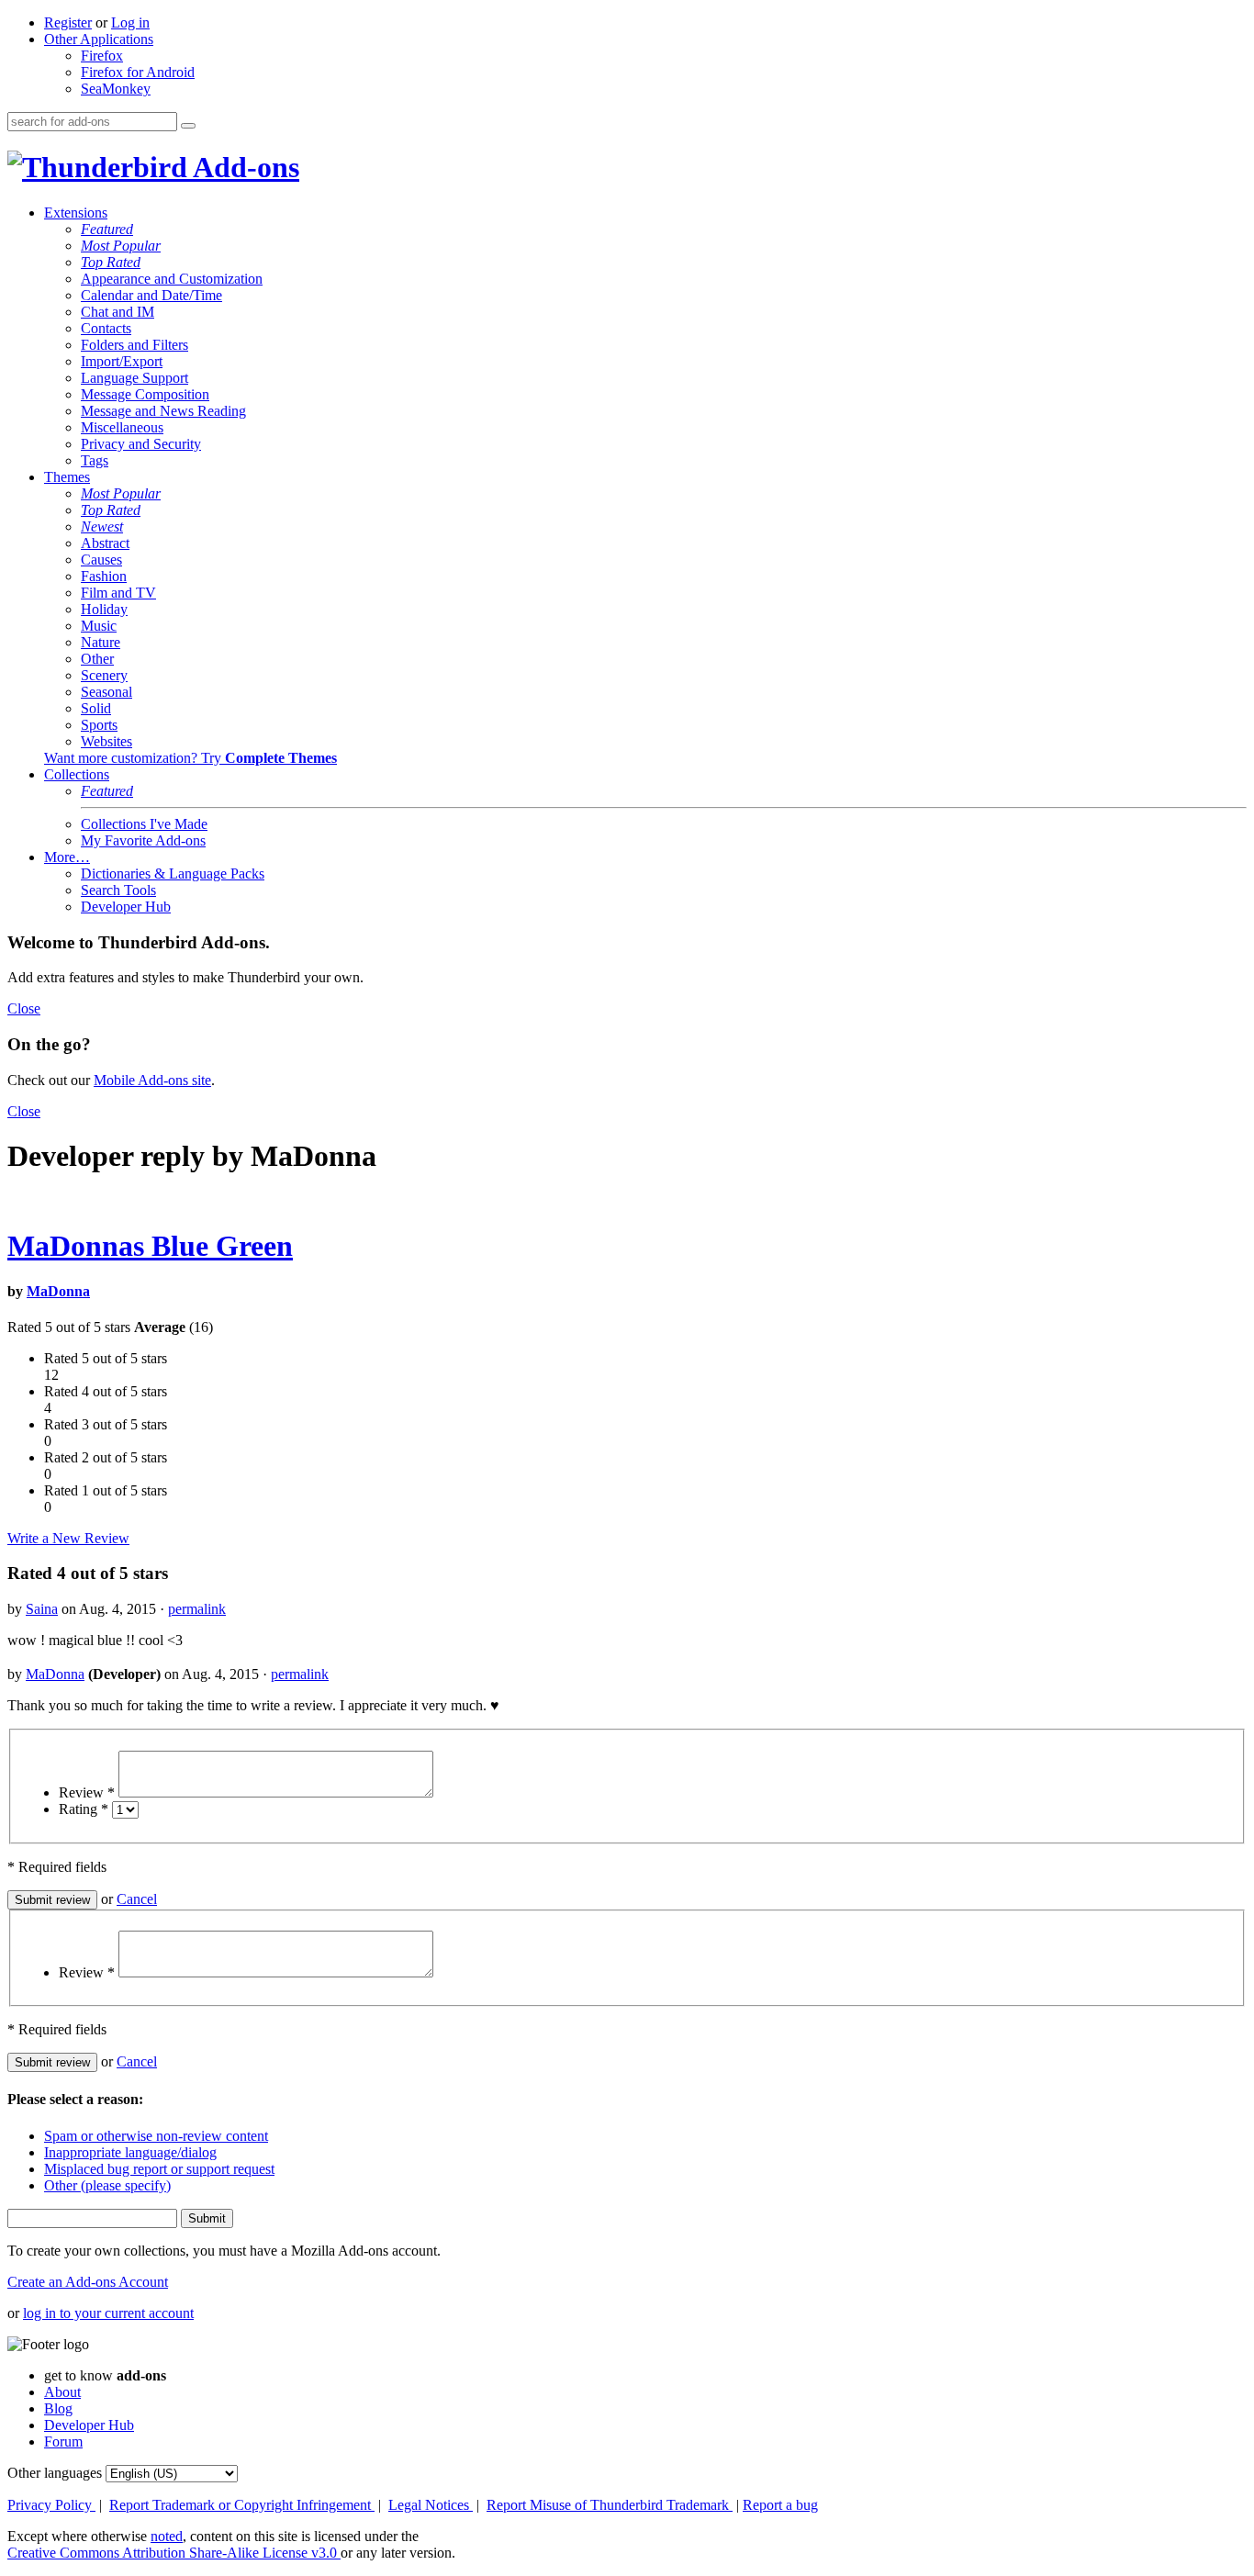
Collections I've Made (144, 824)
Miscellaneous (122, 427)
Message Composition (145, 394)
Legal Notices (431, 2505)
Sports (99, 725)
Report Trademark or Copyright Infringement (242, 2505)
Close (24, 1008)
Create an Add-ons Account (88, 2282)
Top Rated (111, 262)
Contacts (106, 328)
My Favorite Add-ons (143, 840)
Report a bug (780, 2505)
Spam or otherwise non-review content (156, 2136)
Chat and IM (118, 312)
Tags (95, 460)
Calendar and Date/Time (151, 295)
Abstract (105, 543)
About (62, 2392)
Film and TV (118, 593)
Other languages (55, 2473)
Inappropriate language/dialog (130, 2152)
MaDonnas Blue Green (150, 1246)
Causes (101, 560)
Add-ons (243, 167)
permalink (197, 1609)
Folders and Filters (134, 345)
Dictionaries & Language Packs (173, 874)
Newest (102, 526)
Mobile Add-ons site (152, 1080)
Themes (67, 477)
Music (99, 626)
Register (68, 22)
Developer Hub (126, 907)
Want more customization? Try (190, 758)
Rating (84, 1809)
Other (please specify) (107, 2185)
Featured (107, 229)
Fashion (104, 576)
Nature (101, 642)
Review (87, 1792)
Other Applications (99, 39)
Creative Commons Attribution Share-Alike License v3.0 (174, 2553)
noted (167, 2536)
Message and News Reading (163, 411)
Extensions (76, 213)
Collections (77, 774)
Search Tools (118, 890)
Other (97, 659)
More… (67, 857)
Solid (96, 708)
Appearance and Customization (172, 279)
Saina (42, 1609)
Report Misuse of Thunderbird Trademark (610, 2505)
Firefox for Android (138, 72)
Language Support (134, 378)
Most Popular (121, 246)
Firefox (102, 56)
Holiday (104, 609)
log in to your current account (108, 2313)
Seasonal (106, 692)
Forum (63, 2442)
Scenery (104, 675)
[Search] (188, 126)
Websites (106, 741)
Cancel (137, 1899)
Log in (130, 22)
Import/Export (122, 361)
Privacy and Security (141, 444)
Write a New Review (68, 1538)
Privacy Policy (51, 2505)
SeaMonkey (116, 89)
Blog (58, 2408)
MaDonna (58, 1291)
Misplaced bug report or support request (159, 2169)
